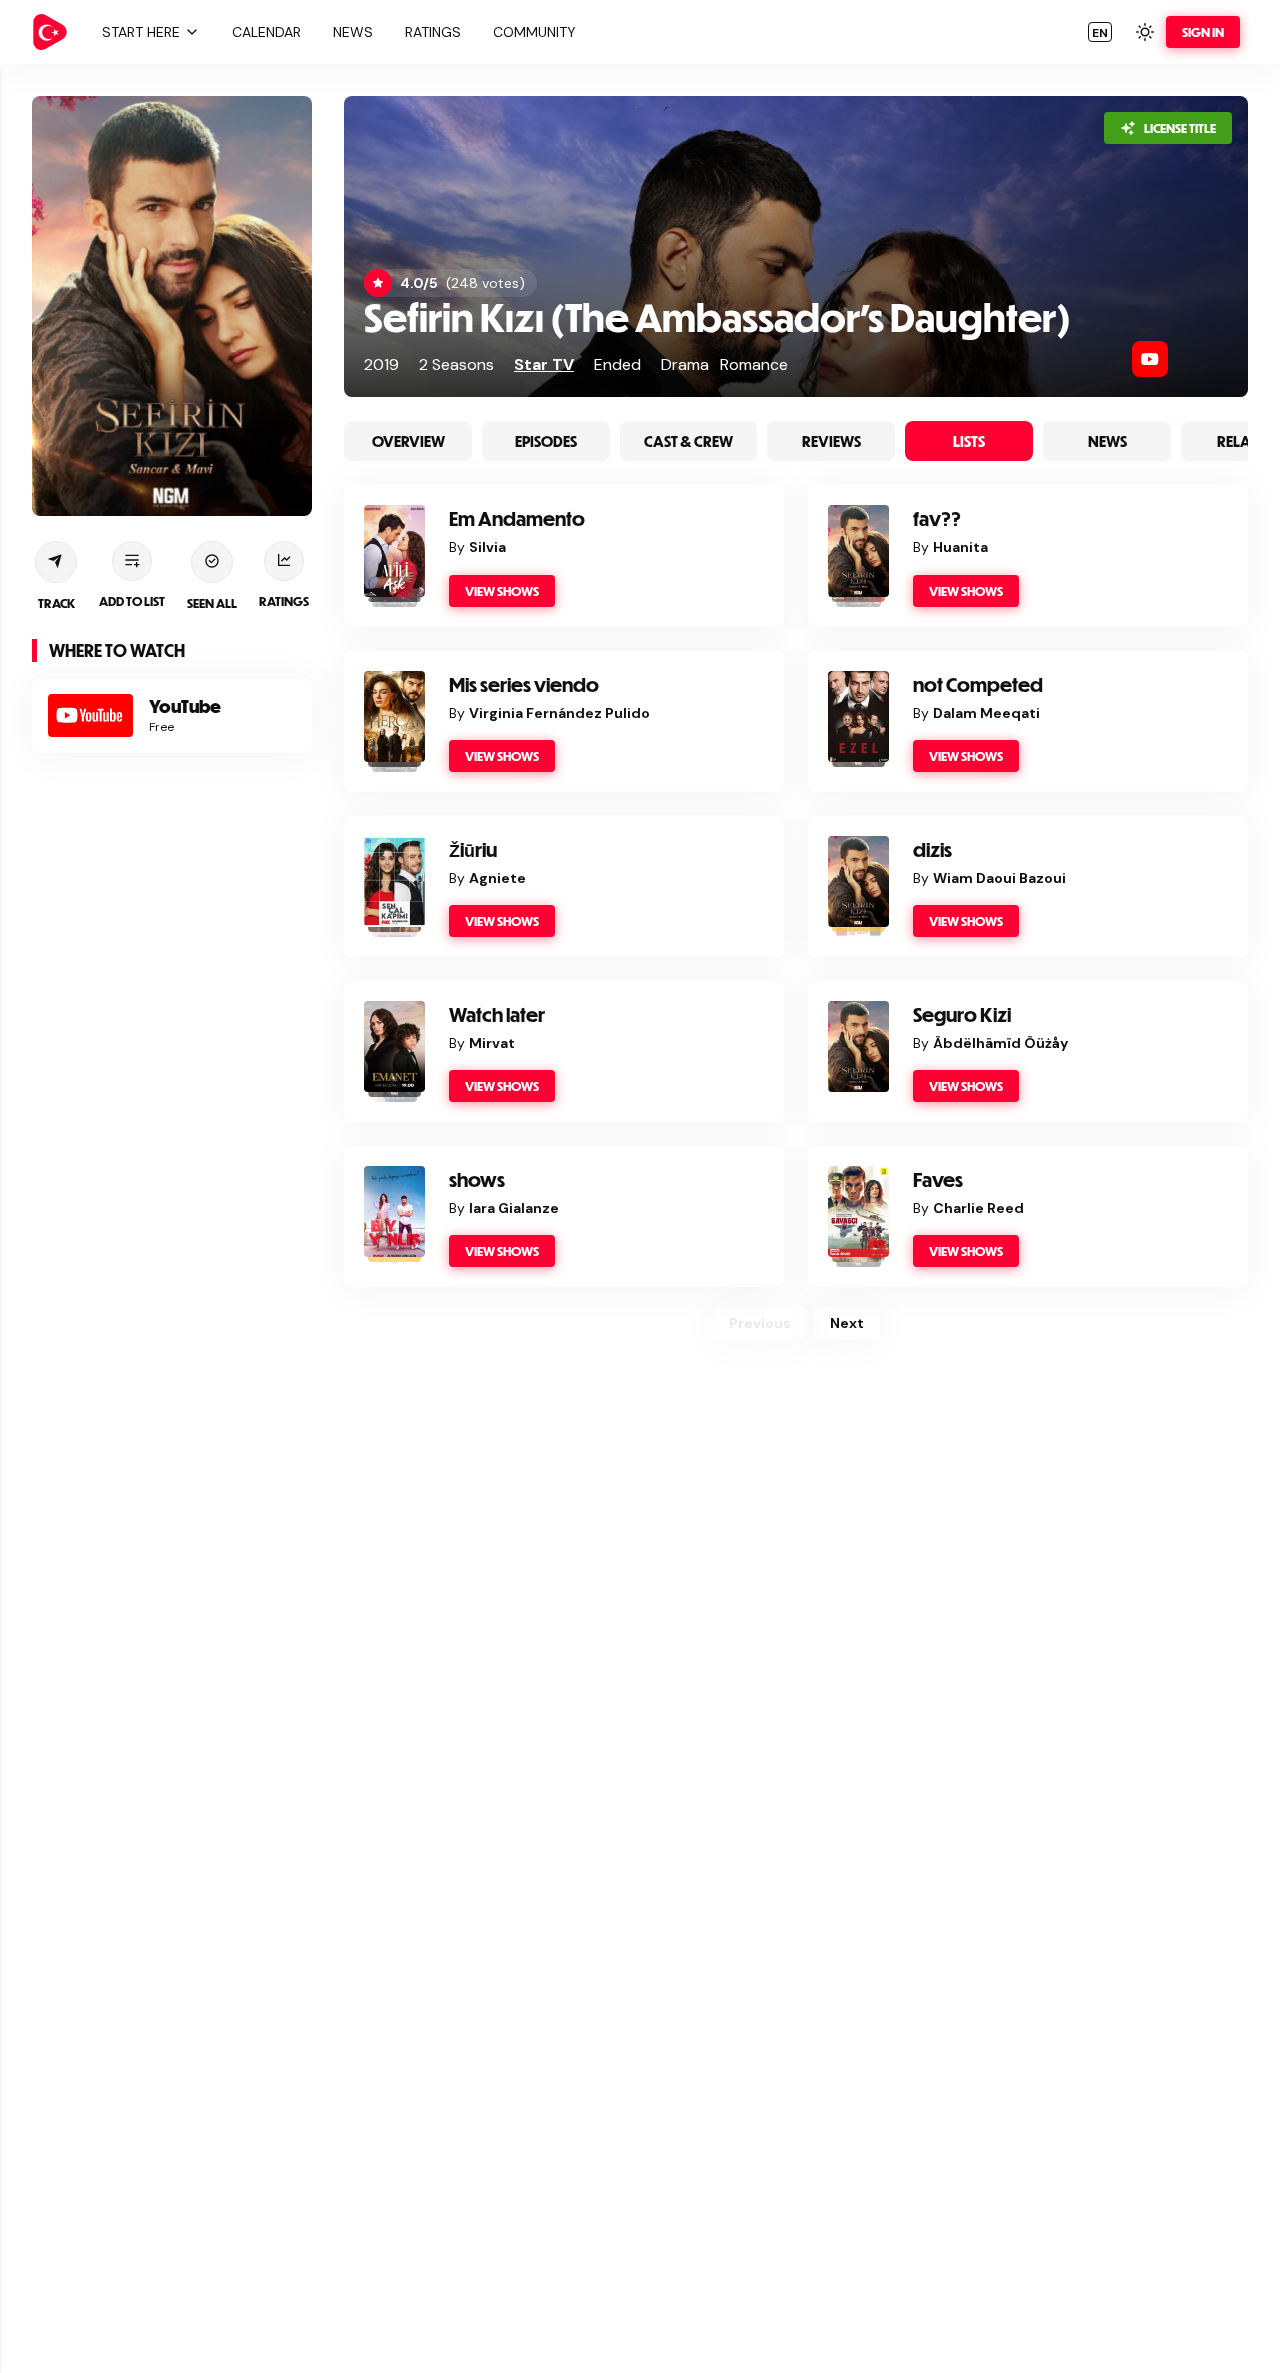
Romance (754, 364)
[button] (148, 32)
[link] (50, 32)
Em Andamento (517, 518)
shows (477, 1179)
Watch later (497, 1014)
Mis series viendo (524, 684)
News (1107, 441)
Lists (969, 441)
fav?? (937, 518)
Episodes (546, 441)
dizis (932, 849)
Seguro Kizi (962, 1014)
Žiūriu (473, 849)
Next (847, 1323)
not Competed (978, 684)
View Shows (502, 591)
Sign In (1203, 32)
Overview (408, 441)
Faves (938, 1179)
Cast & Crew (688, 441)
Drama (685, 364)
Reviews (831, 441)
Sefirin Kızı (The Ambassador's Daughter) (717, 316)
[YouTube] (1150, 359)
